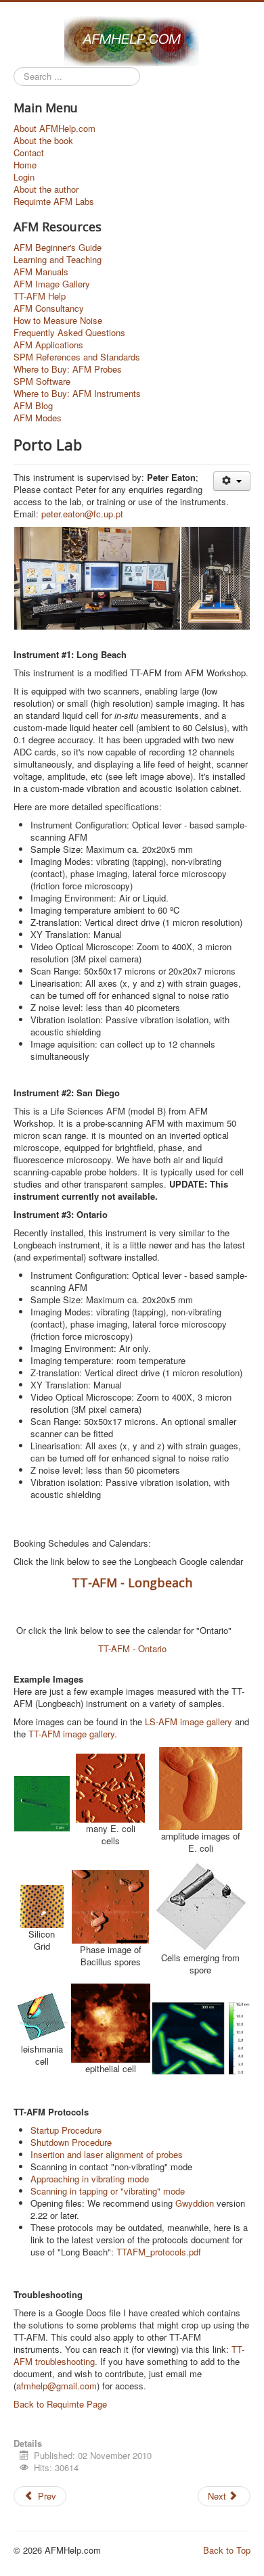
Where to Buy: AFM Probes (68, 369)
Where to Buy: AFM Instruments (77, 394)
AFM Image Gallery (52, 284)
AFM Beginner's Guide (58, 248)
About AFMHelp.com (54, 128)
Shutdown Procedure (71, 2142)
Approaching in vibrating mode (90, 2179)
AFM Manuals (41, 272)
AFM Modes (38, 418)
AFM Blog (33, 406)
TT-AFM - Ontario (132, 1648)
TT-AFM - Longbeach (132, 1583)
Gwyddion (196, 2203)
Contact (29, 153)
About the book (43, 141)
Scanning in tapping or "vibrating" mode (108, 2191)
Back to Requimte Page (60, 2404)
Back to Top (227, 2550)
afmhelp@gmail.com (57, 2386)
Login (24, 177)
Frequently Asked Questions (69, 333)
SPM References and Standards (77, 357)
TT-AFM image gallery (71, 1734)
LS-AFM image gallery (189, 1722)
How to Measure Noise (58, 321)
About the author (46, 189)
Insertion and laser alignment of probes (107, 2154)
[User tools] (232, 481)
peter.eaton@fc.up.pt (82, 514)
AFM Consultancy (49, 308)
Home (25, 165)
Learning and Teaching (58, 260)
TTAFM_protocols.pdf (159, 2252)
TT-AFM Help (40, 296)
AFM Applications (48, 345)
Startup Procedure (66, 2130)
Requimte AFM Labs (54, 202)
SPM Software (42, 381)
